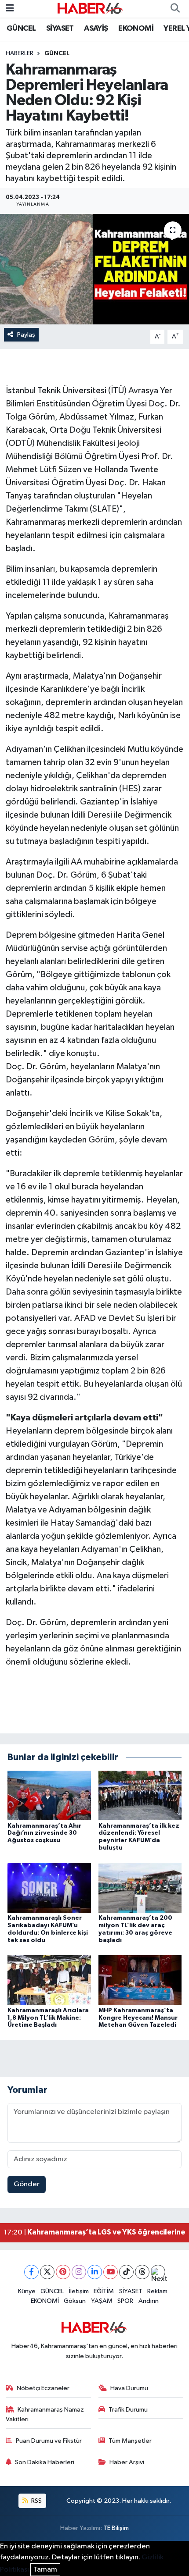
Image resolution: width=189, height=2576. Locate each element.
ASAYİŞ (96, 28)
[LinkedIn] (95, 2272)
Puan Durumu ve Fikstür (49, 2441)
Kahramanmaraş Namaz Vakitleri (45, 2414)
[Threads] (142, 2272)
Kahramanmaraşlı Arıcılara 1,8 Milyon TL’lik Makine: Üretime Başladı (48, 2018)
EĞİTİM (104, 2291)
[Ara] (175, 9)
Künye (27, 2291)
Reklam (157, 2291)
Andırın (149, 2301)
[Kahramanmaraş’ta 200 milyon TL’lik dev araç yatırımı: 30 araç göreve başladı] (140, 1888)
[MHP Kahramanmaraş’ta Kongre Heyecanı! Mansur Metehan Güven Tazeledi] (140, 1980)
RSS (36, 2501)
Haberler (20, 53)
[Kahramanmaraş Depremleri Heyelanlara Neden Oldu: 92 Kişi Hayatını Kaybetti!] (94, 269)
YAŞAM (102, 2301)
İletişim (79, 2291)
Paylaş (26, 335)
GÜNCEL (21, 28)
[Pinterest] (63, 2272)
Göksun (75, 2301)
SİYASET (60, 28)
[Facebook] (31, 2272)
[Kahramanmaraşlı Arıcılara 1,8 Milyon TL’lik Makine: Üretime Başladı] (49, 1980)
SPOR (125, 2301)
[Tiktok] (126, 2272)
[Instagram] (79, 2272)
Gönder (27, 2184)
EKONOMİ (136, 28)
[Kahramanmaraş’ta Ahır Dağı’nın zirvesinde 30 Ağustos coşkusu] (49, 1795)
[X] (47, 2272)
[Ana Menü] (10, 9)
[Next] (158, 2272)
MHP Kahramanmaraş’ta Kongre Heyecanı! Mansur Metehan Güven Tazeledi (138, 2018)
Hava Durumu (129, 2388)
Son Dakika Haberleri (45, 2462)
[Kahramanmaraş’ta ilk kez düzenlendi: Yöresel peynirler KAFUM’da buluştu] (140, 1795)
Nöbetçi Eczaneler (43, 2388)
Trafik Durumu (128, 2410)
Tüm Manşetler (130, 2441)
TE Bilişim (116, 2528)
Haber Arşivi (127, 2462)
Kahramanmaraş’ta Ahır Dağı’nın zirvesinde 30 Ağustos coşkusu (44, 1833)
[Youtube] (111, 2272)
